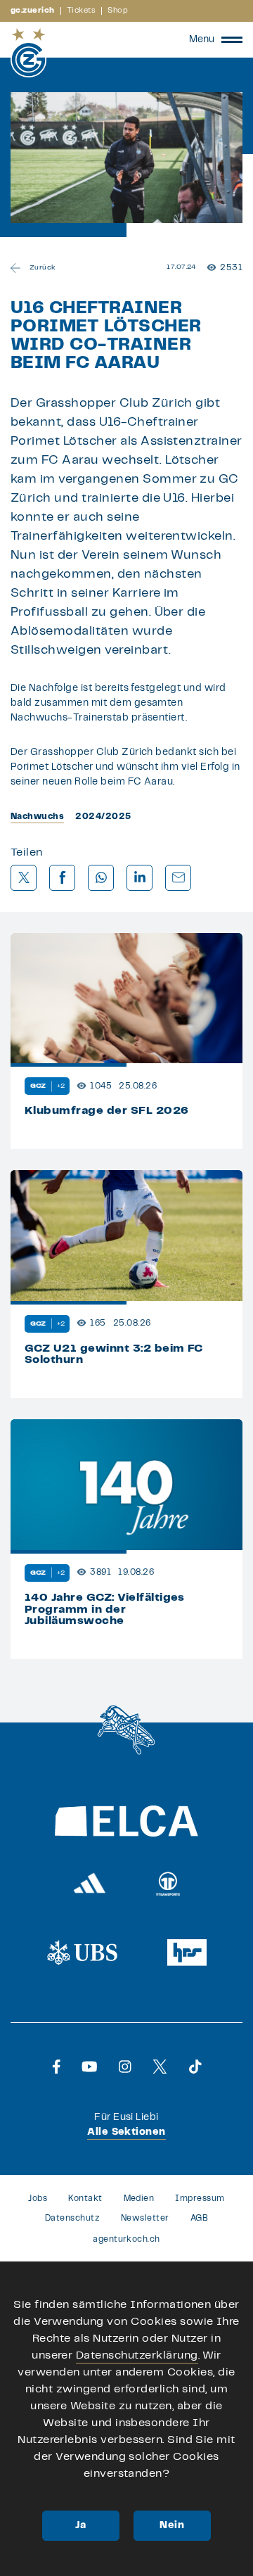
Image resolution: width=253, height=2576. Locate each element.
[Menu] (232, 39)
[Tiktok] (195, 2067)
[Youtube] (90, 2067)
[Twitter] (160, 2067)
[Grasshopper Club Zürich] (28, 53)
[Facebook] (57, 2067)
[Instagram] (125, 2067)
